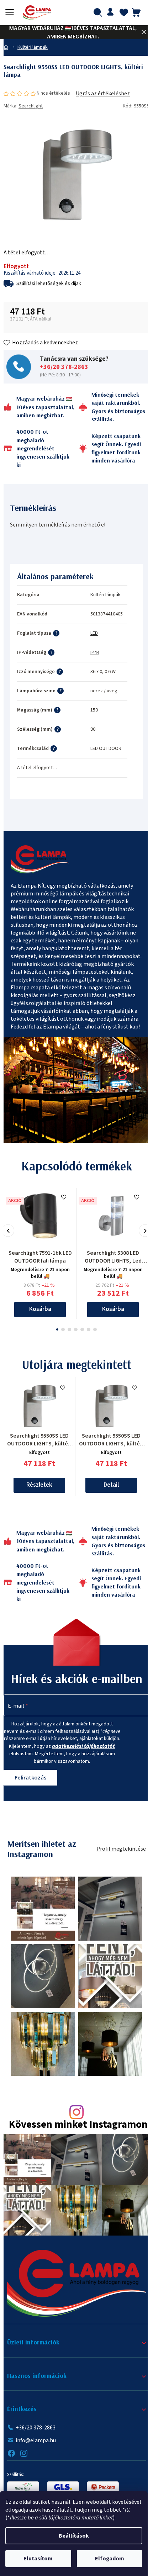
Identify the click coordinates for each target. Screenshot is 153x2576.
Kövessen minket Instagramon (78, 2125)
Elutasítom (38, 2559)
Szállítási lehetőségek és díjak (49, 284)
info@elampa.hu (36, 2440)
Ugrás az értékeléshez (103, 94)
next (145, 1231)
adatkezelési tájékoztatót (83, 1746)
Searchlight (31, 106)
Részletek (39, 1485)
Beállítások (74, 2536)
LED (94, 633)
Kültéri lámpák (105, 595)
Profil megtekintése (121, 1849)
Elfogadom (110, 2559)
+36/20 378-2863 (64, 367)
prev (8, 1231)
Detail (111, 1485)
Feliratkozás (30, 1778)
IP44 (95, 652)
